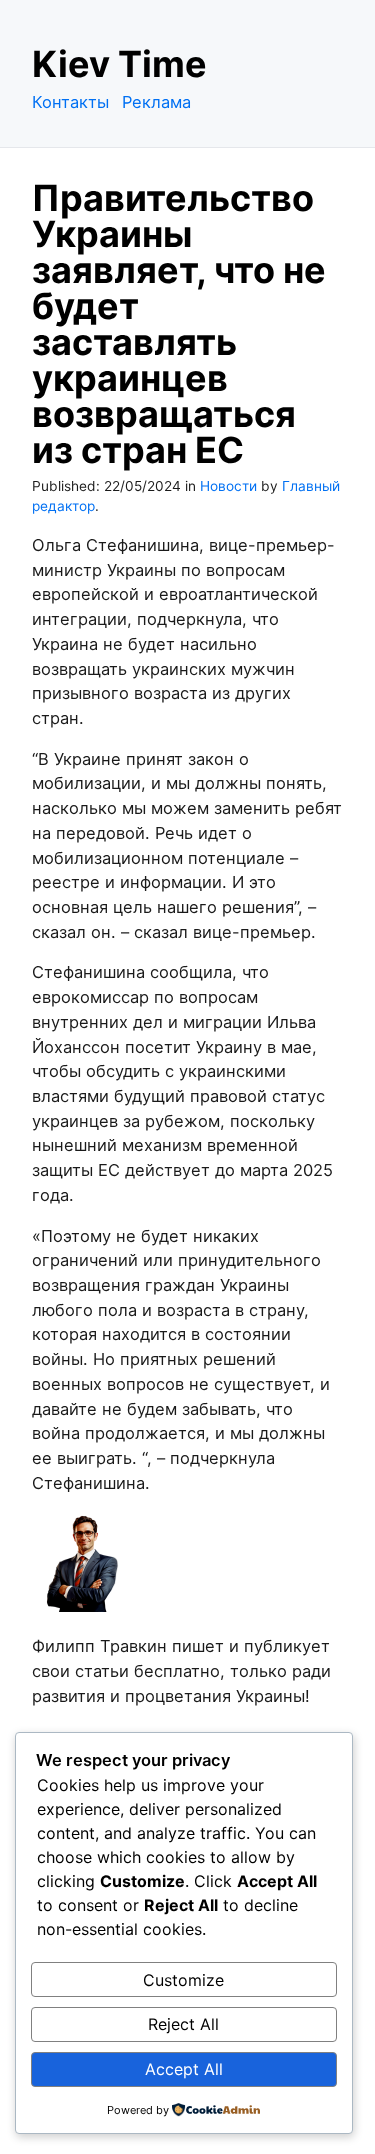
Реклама (156, 102)
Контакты (70, 102)
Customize (183, 1980)
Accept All (184, 2069)
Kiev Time (119, 64)
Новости (228, 486)
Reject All (183, 2024)
